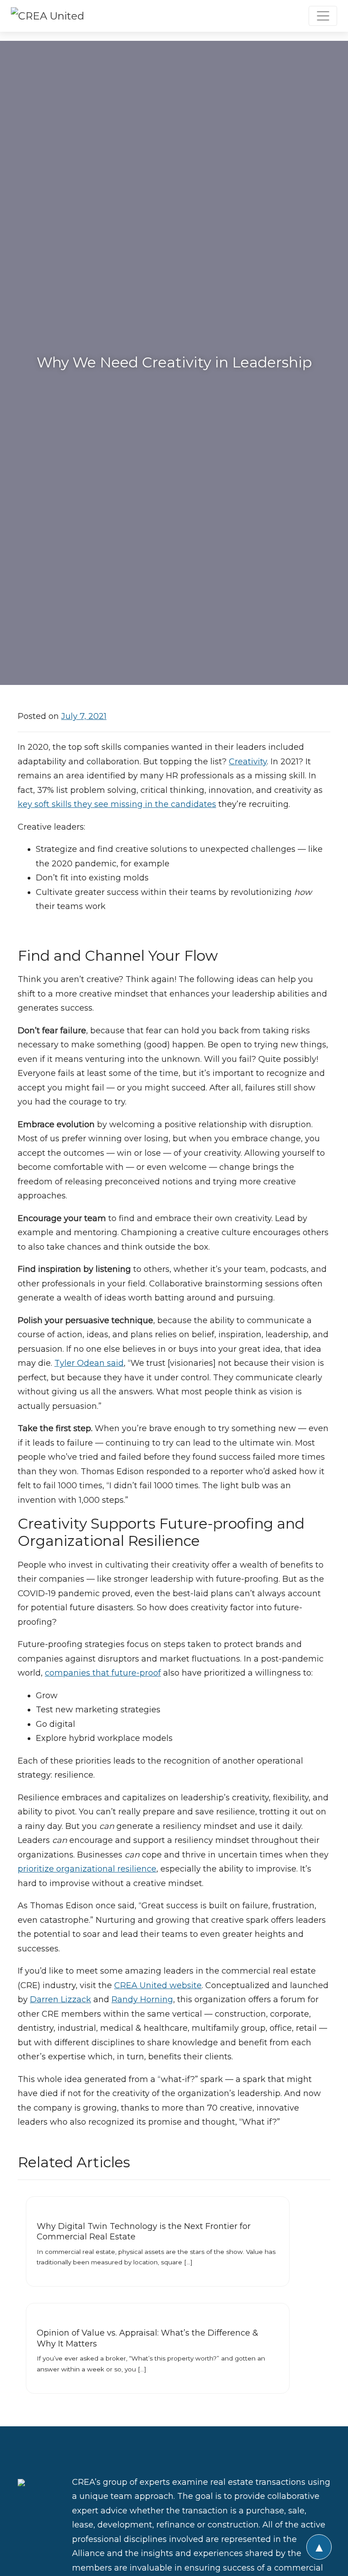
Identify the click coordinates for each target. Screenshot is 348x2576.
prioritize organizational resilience (87, 1869)
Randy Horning (142, 1999)
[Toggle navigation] (323, 16)
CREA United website (158, 1985)
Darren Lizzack (60, 1999)
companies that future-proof (103, 1673)
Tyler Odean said (89, 1363)
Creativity (248, 762)
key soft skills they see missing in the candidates (117, 804)
